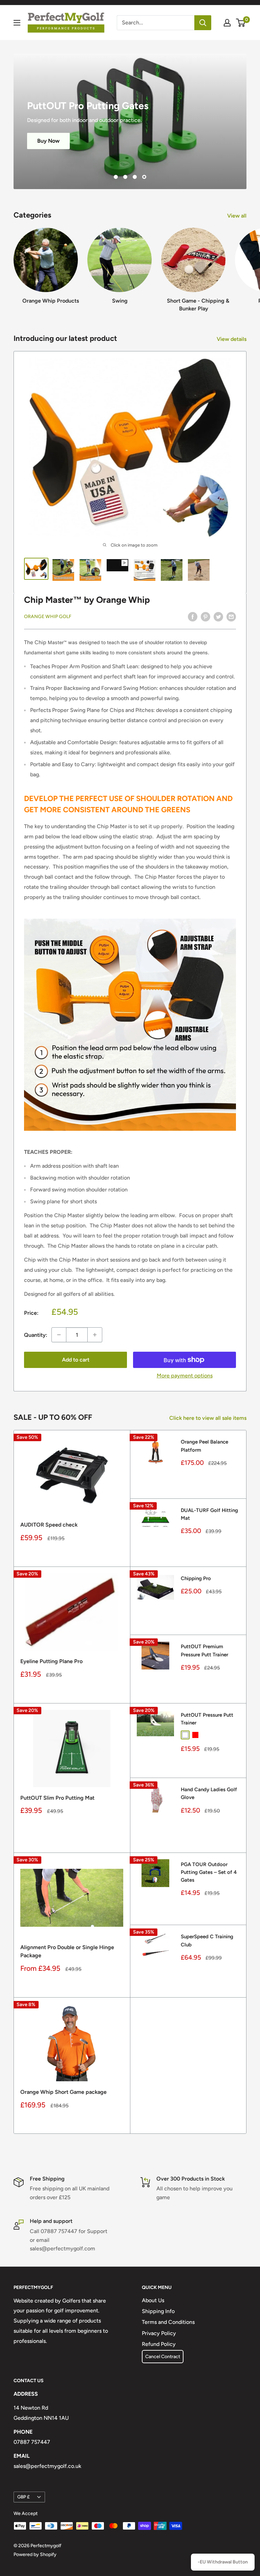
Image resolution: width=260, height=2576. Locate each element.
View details (232, 339)
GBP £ (24, 2497)
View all (237, 216)
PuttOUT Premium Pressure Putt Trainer (204, 1650)
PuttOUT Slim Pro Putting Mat (57, 1798)
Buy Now (48, 119)
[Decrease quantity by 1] (59, 1335)
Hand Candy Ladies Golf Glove (209, 1793)
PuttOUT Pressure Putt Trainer (207, 1719)
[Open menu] (17, 23)
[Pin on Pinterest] (205, 616)
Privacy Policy (159, 2333)
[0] (241, 23)
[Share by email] (231, 616)
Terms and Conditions (168, 2322)
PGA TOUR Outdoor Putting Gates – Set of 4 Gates (209, 1872)
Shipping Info (158, 2311)
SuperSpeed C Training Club (207, 1940)
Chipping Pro (196, 1578)
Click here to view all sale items (209, 1418)
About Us (153, 2300)
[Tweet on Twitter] (218, 616)
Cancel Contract (163, 2357)
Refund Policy (159, 2344)
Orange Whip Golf (48, 617)
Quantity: (36, 1335)
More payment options (185, 1376)
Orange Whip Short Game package (63, 2092)
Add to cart (76, 1360)
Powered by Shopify (35, 2554)
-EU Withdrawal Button (223, 2562)
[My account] (227, 23)
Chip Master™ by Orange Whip (87, 600)
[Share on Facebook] (193, 616)
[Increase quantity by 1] (95, 1335)
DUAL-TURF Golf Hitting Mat (209, 1514)
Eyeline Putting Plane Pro (51, 1661)
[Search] (203, 23)
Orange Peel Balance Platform (204, 1446)
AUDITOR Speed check (49, 1525)
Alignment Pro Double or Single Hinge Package (67, 1951)
